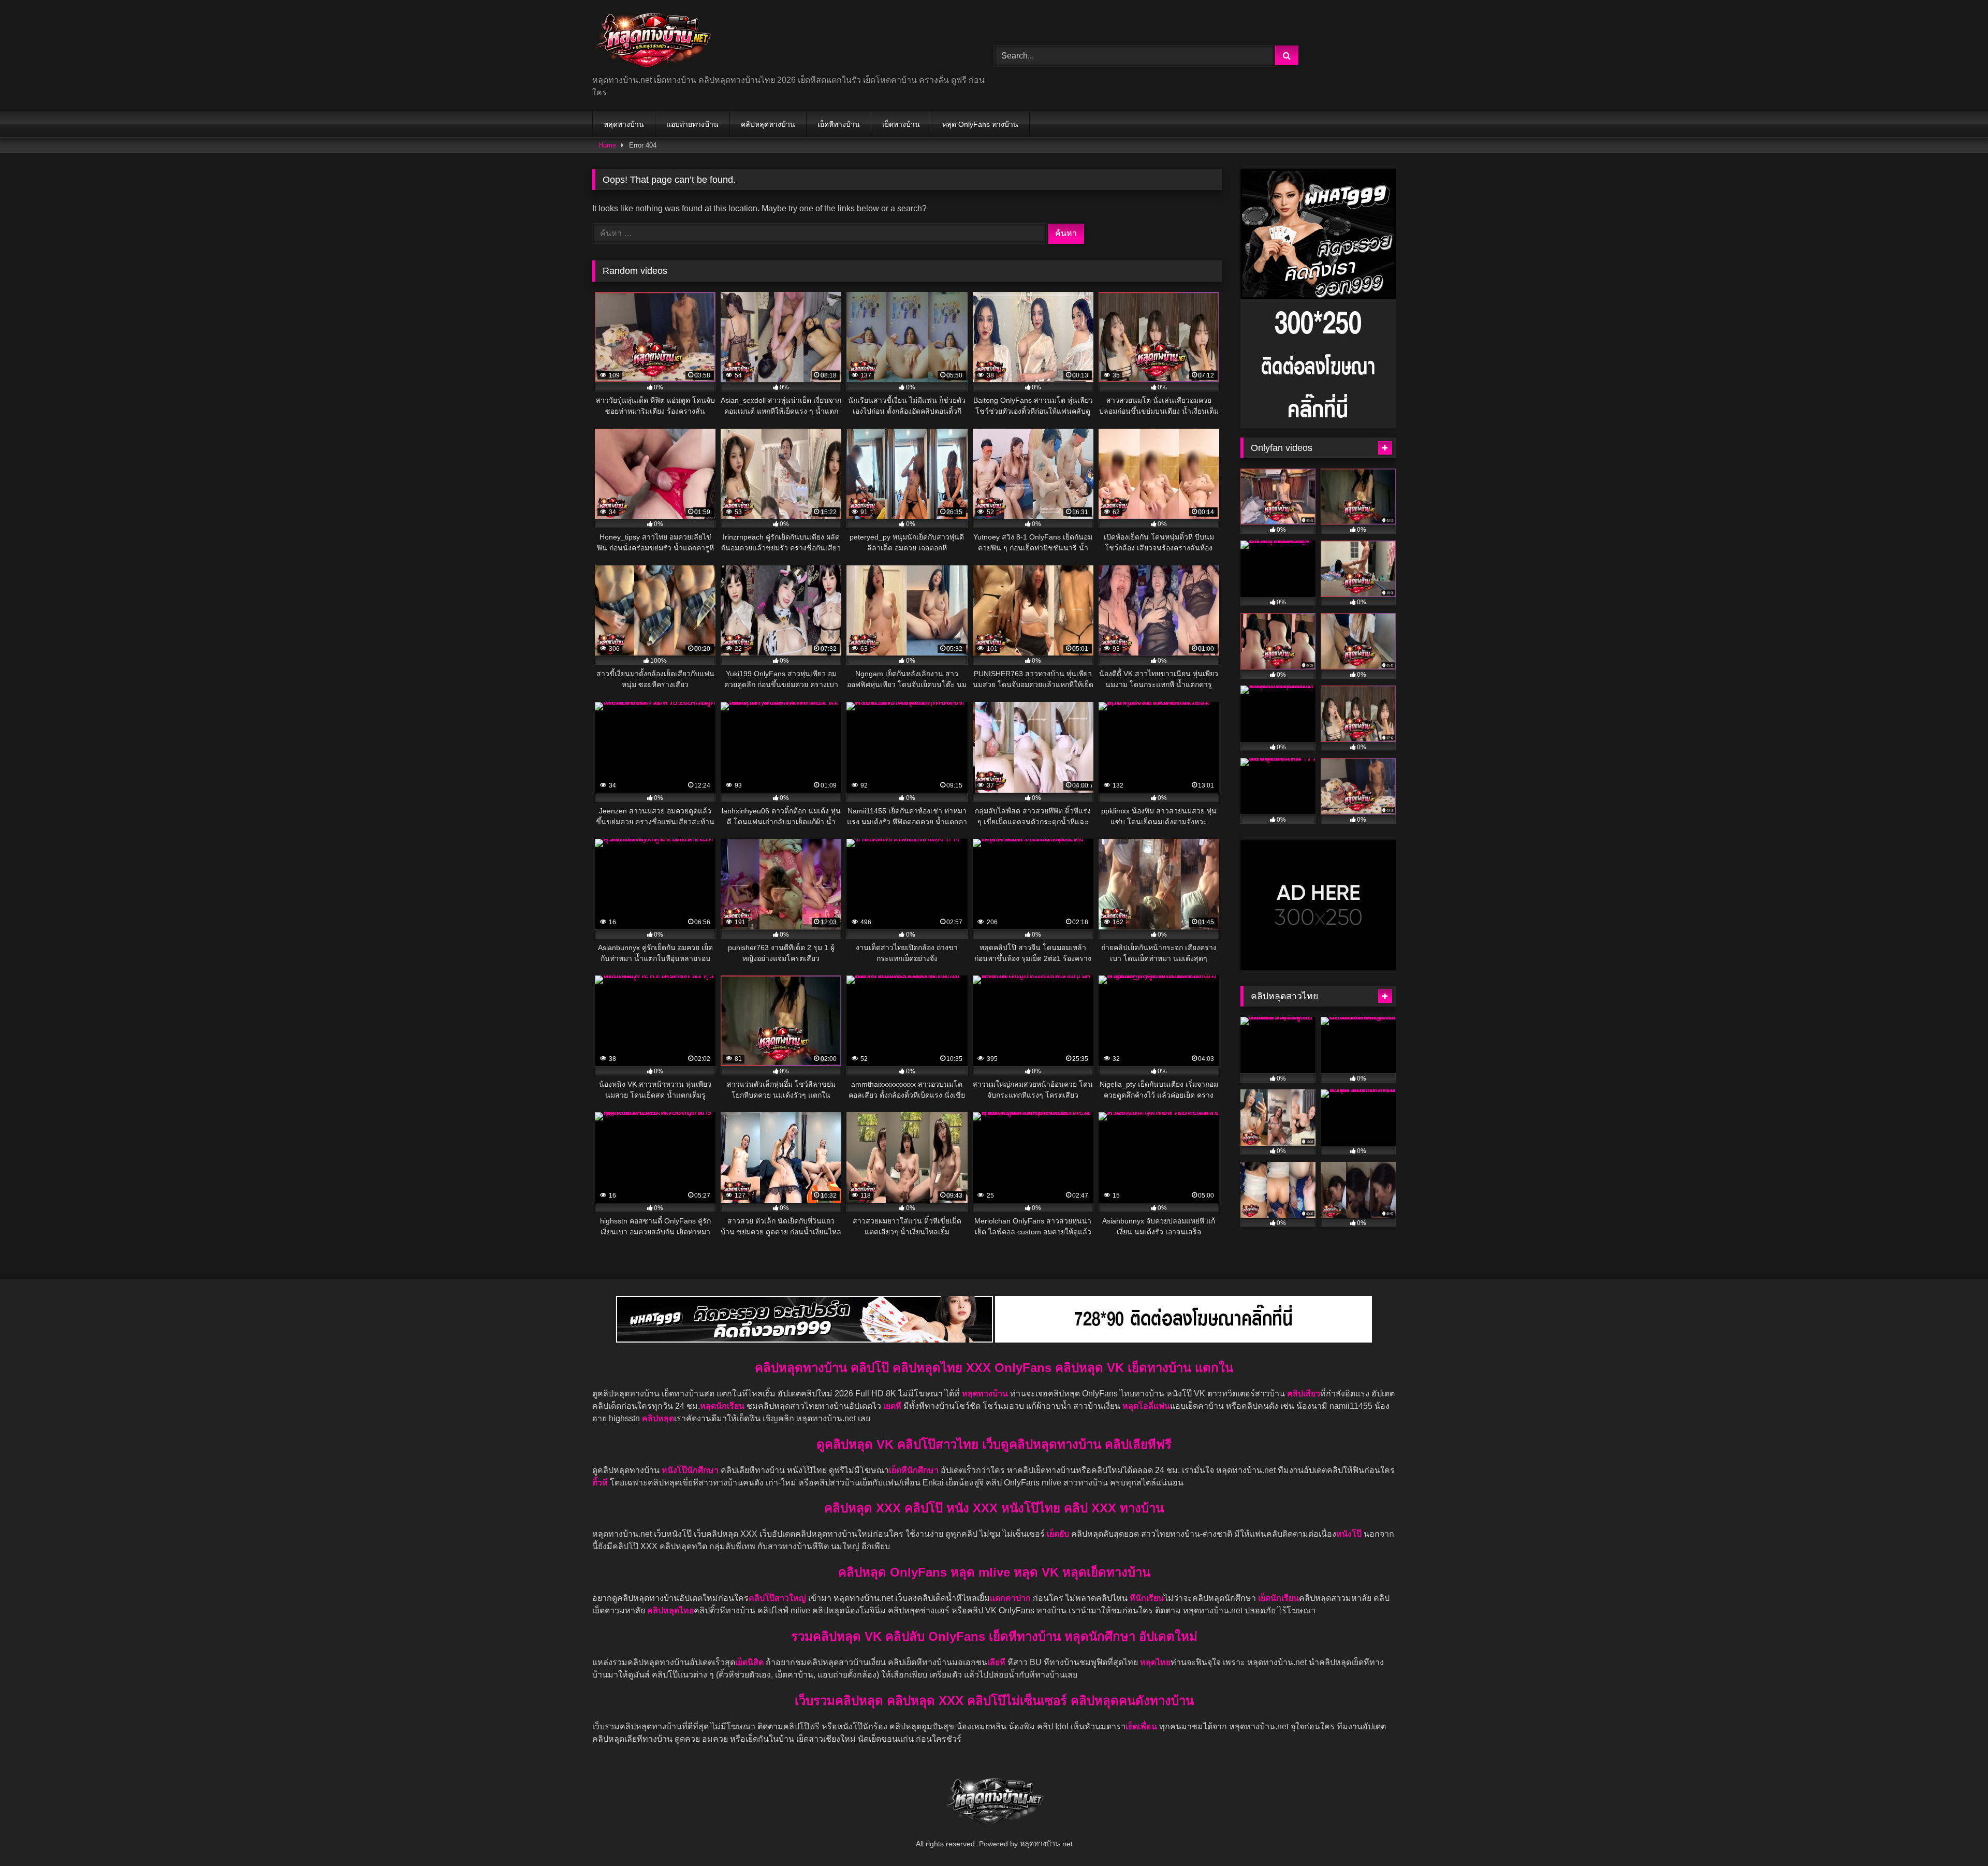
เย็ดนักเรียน (1278, 1598)
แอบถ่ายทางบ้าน (692, 124)
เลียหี (997, 1662)
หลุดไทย (1155, 1662)
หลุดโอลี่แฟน (1146, 1406)
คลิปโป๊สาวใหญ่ (777, 1598)
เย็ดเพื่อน (1142, 1726)
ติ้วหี (600, 1483)
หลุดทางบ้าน (624, 124)
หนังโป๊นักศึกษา (691, 1470)
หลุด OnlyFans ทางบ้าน (980, 124)
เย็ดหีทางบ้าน (839, 124)
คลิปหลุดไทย (670, 1610)
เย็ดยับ (1059, 1534)
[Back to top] (1956, 1835)
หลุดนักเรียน (722, 1406)
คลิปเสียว (1304, 1394)
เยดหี (893, 1406)
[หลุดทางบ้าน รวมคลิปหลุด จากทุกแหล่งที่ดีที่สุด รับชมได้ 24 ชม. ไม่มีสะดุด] (653, 41)
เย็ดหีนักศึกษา (914, 1470)
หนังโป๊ (1349, 1534)
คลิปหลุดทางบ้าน (768, 124)
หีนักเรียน (1147, 1598)
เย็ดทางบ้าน (901, 124)
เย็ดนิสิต (750, 1662)
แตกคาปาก (1010, 1598)
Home (607, 145)
